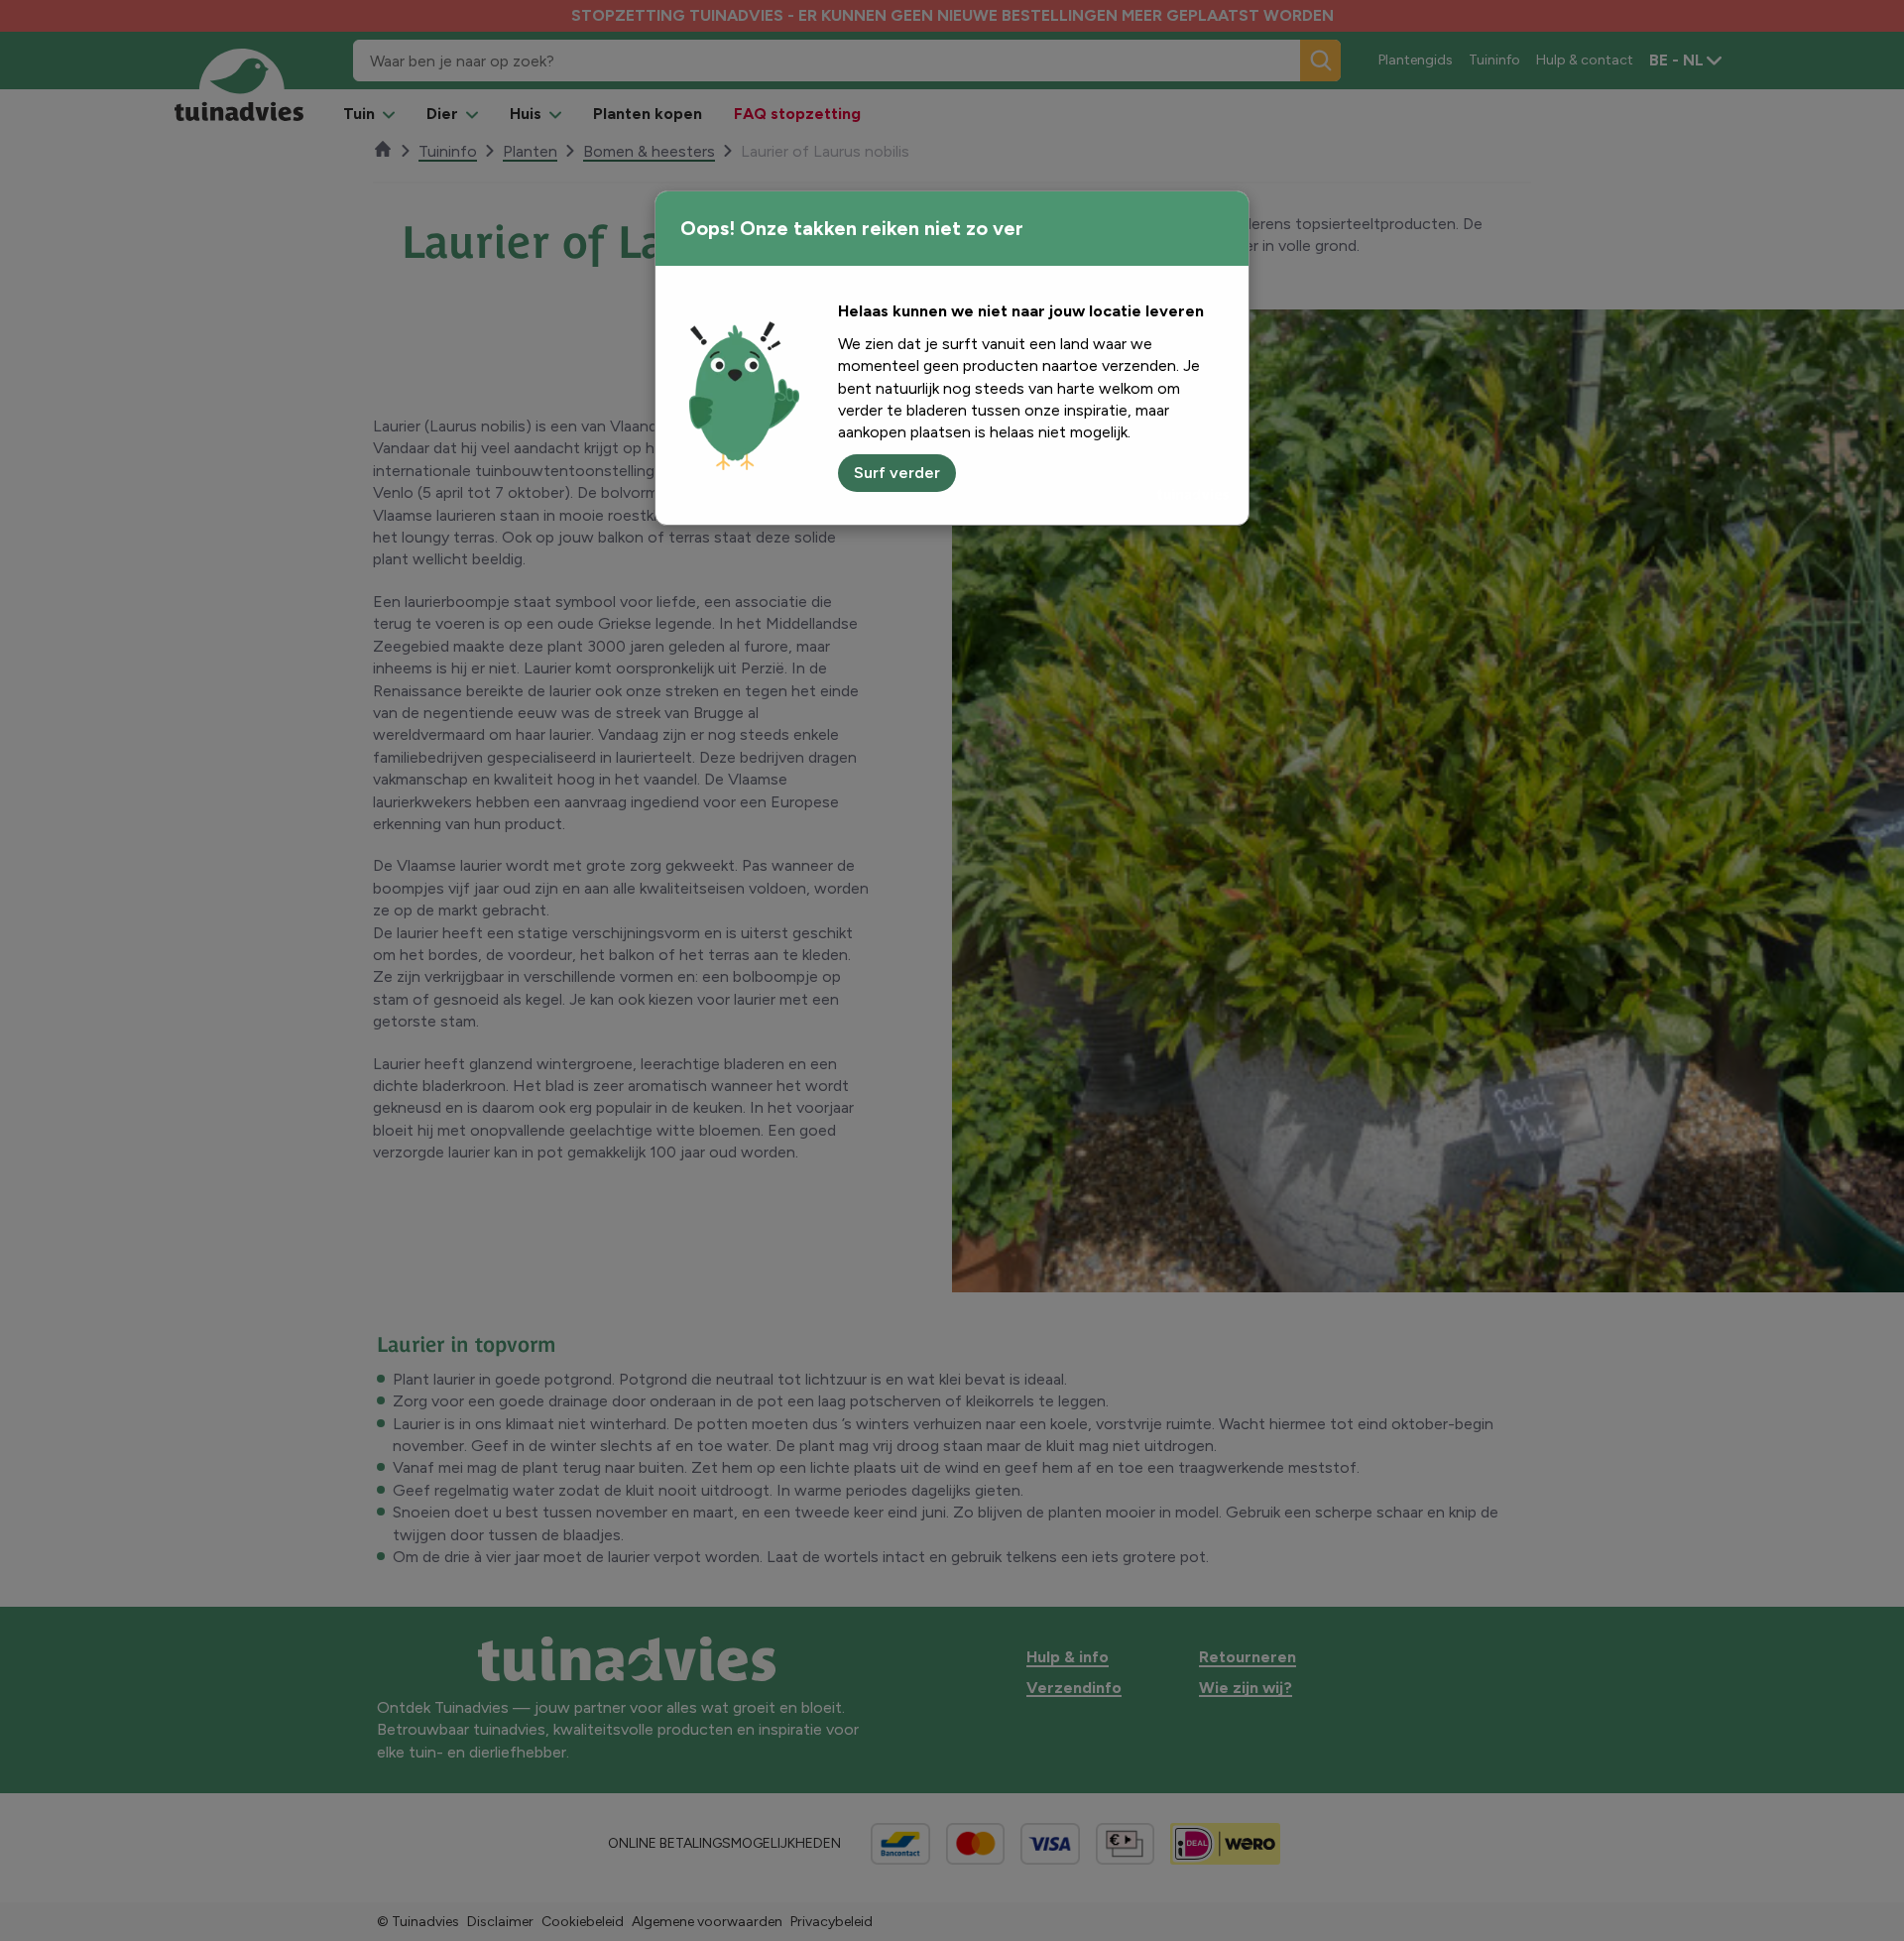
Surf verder (897, 473)
